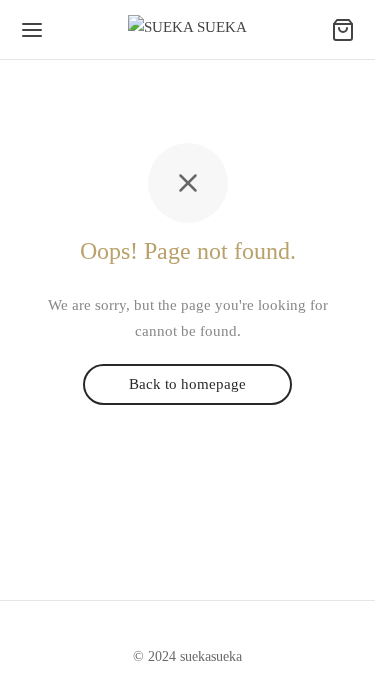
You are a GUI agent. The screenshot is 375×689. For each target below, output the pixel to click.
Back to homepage (187, 385)
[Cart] (343, 30)
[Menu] (32, 30)
